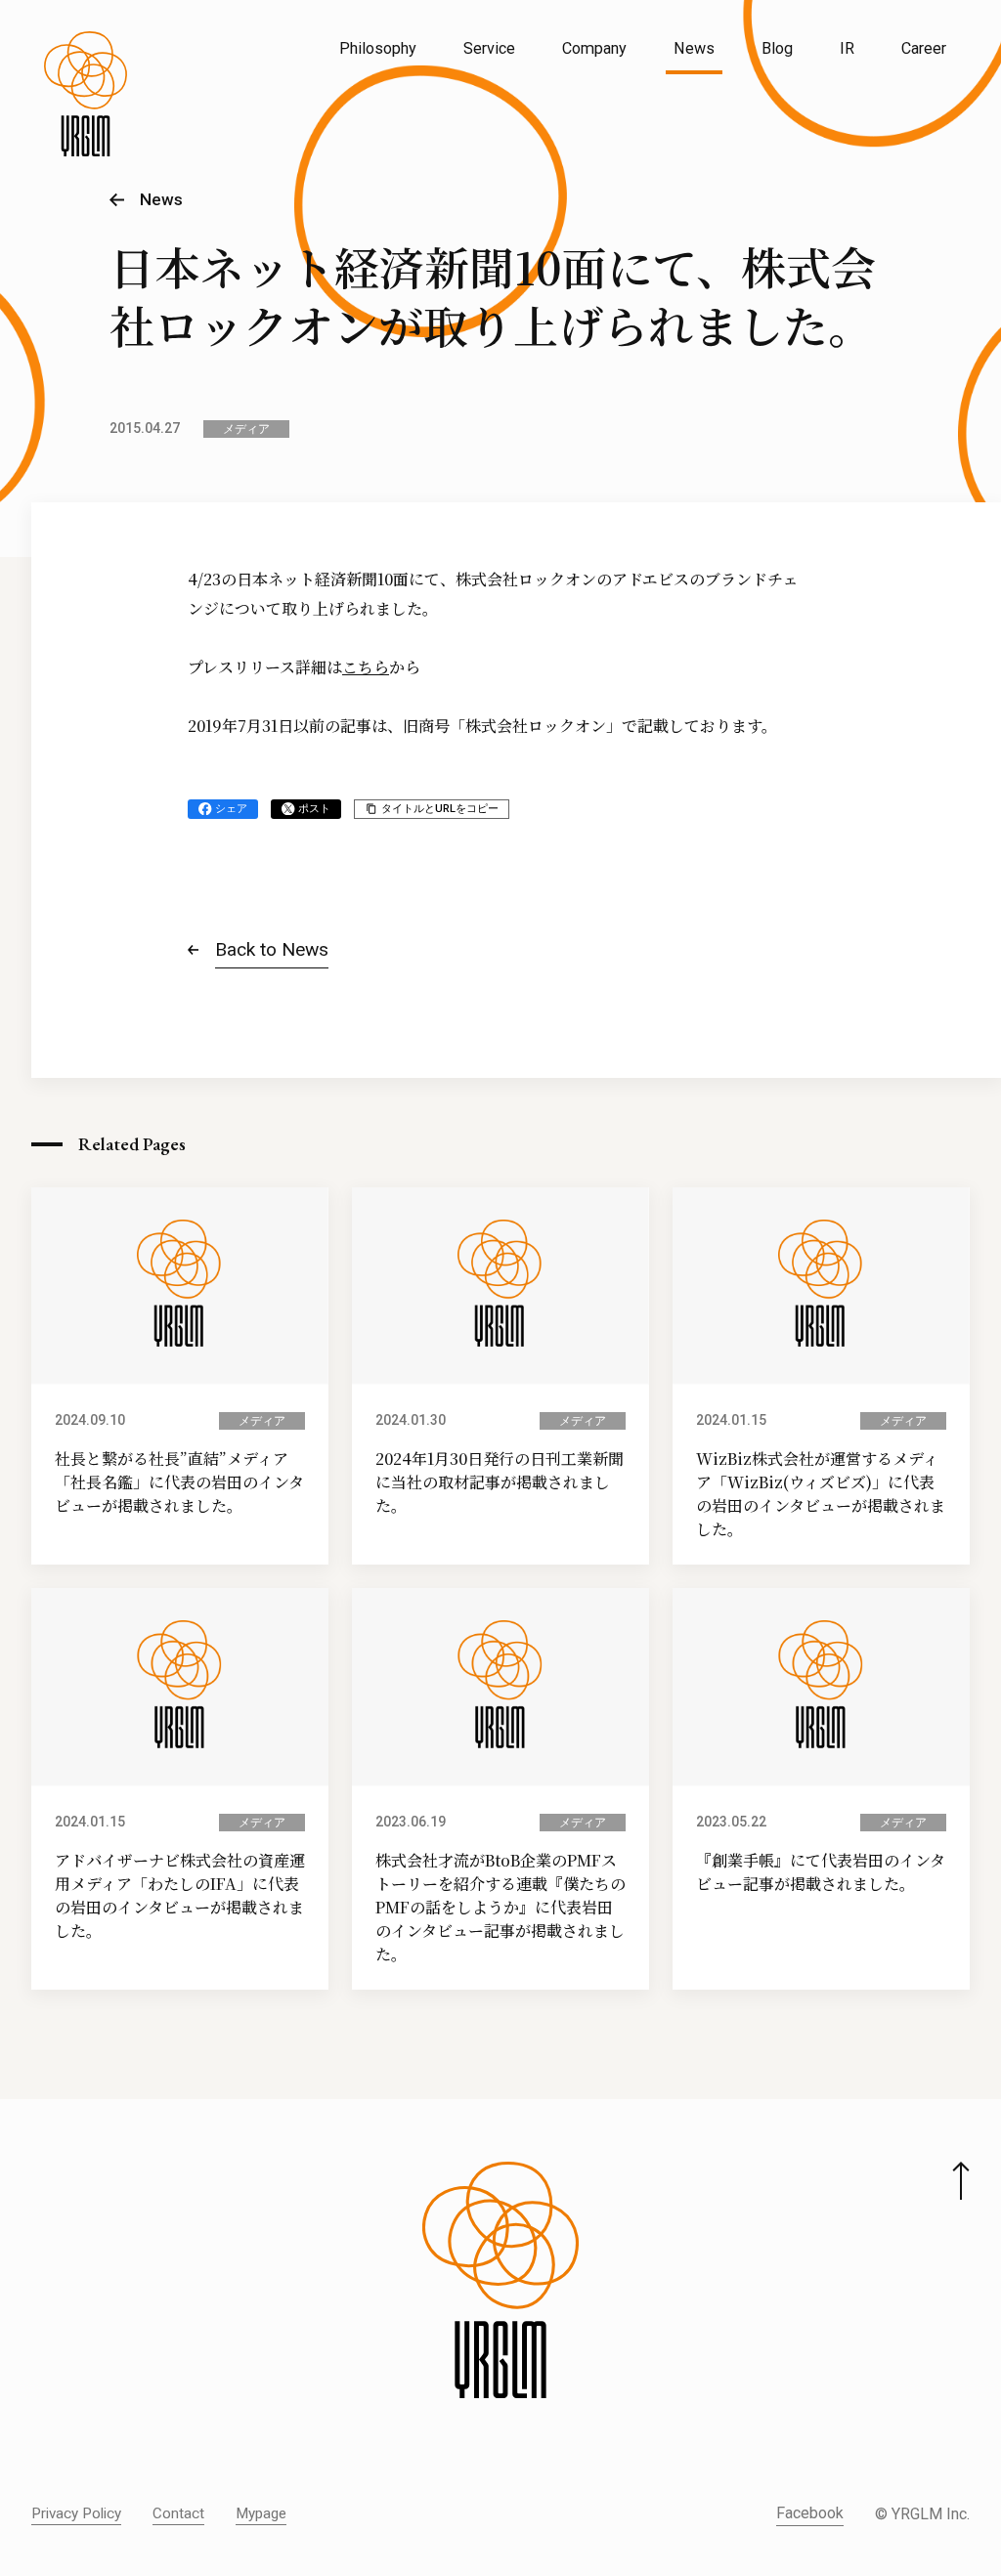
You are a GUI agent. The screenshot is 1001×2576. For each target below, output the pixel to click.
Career (924, 48)
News (694, 48)
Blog (777, 48)
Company (594, 48)
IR (847, 48)
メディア (246, 429)
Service (489, 48)
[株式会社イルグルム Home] (86, 94)
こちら (366, 667)
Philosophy (378, 48)
